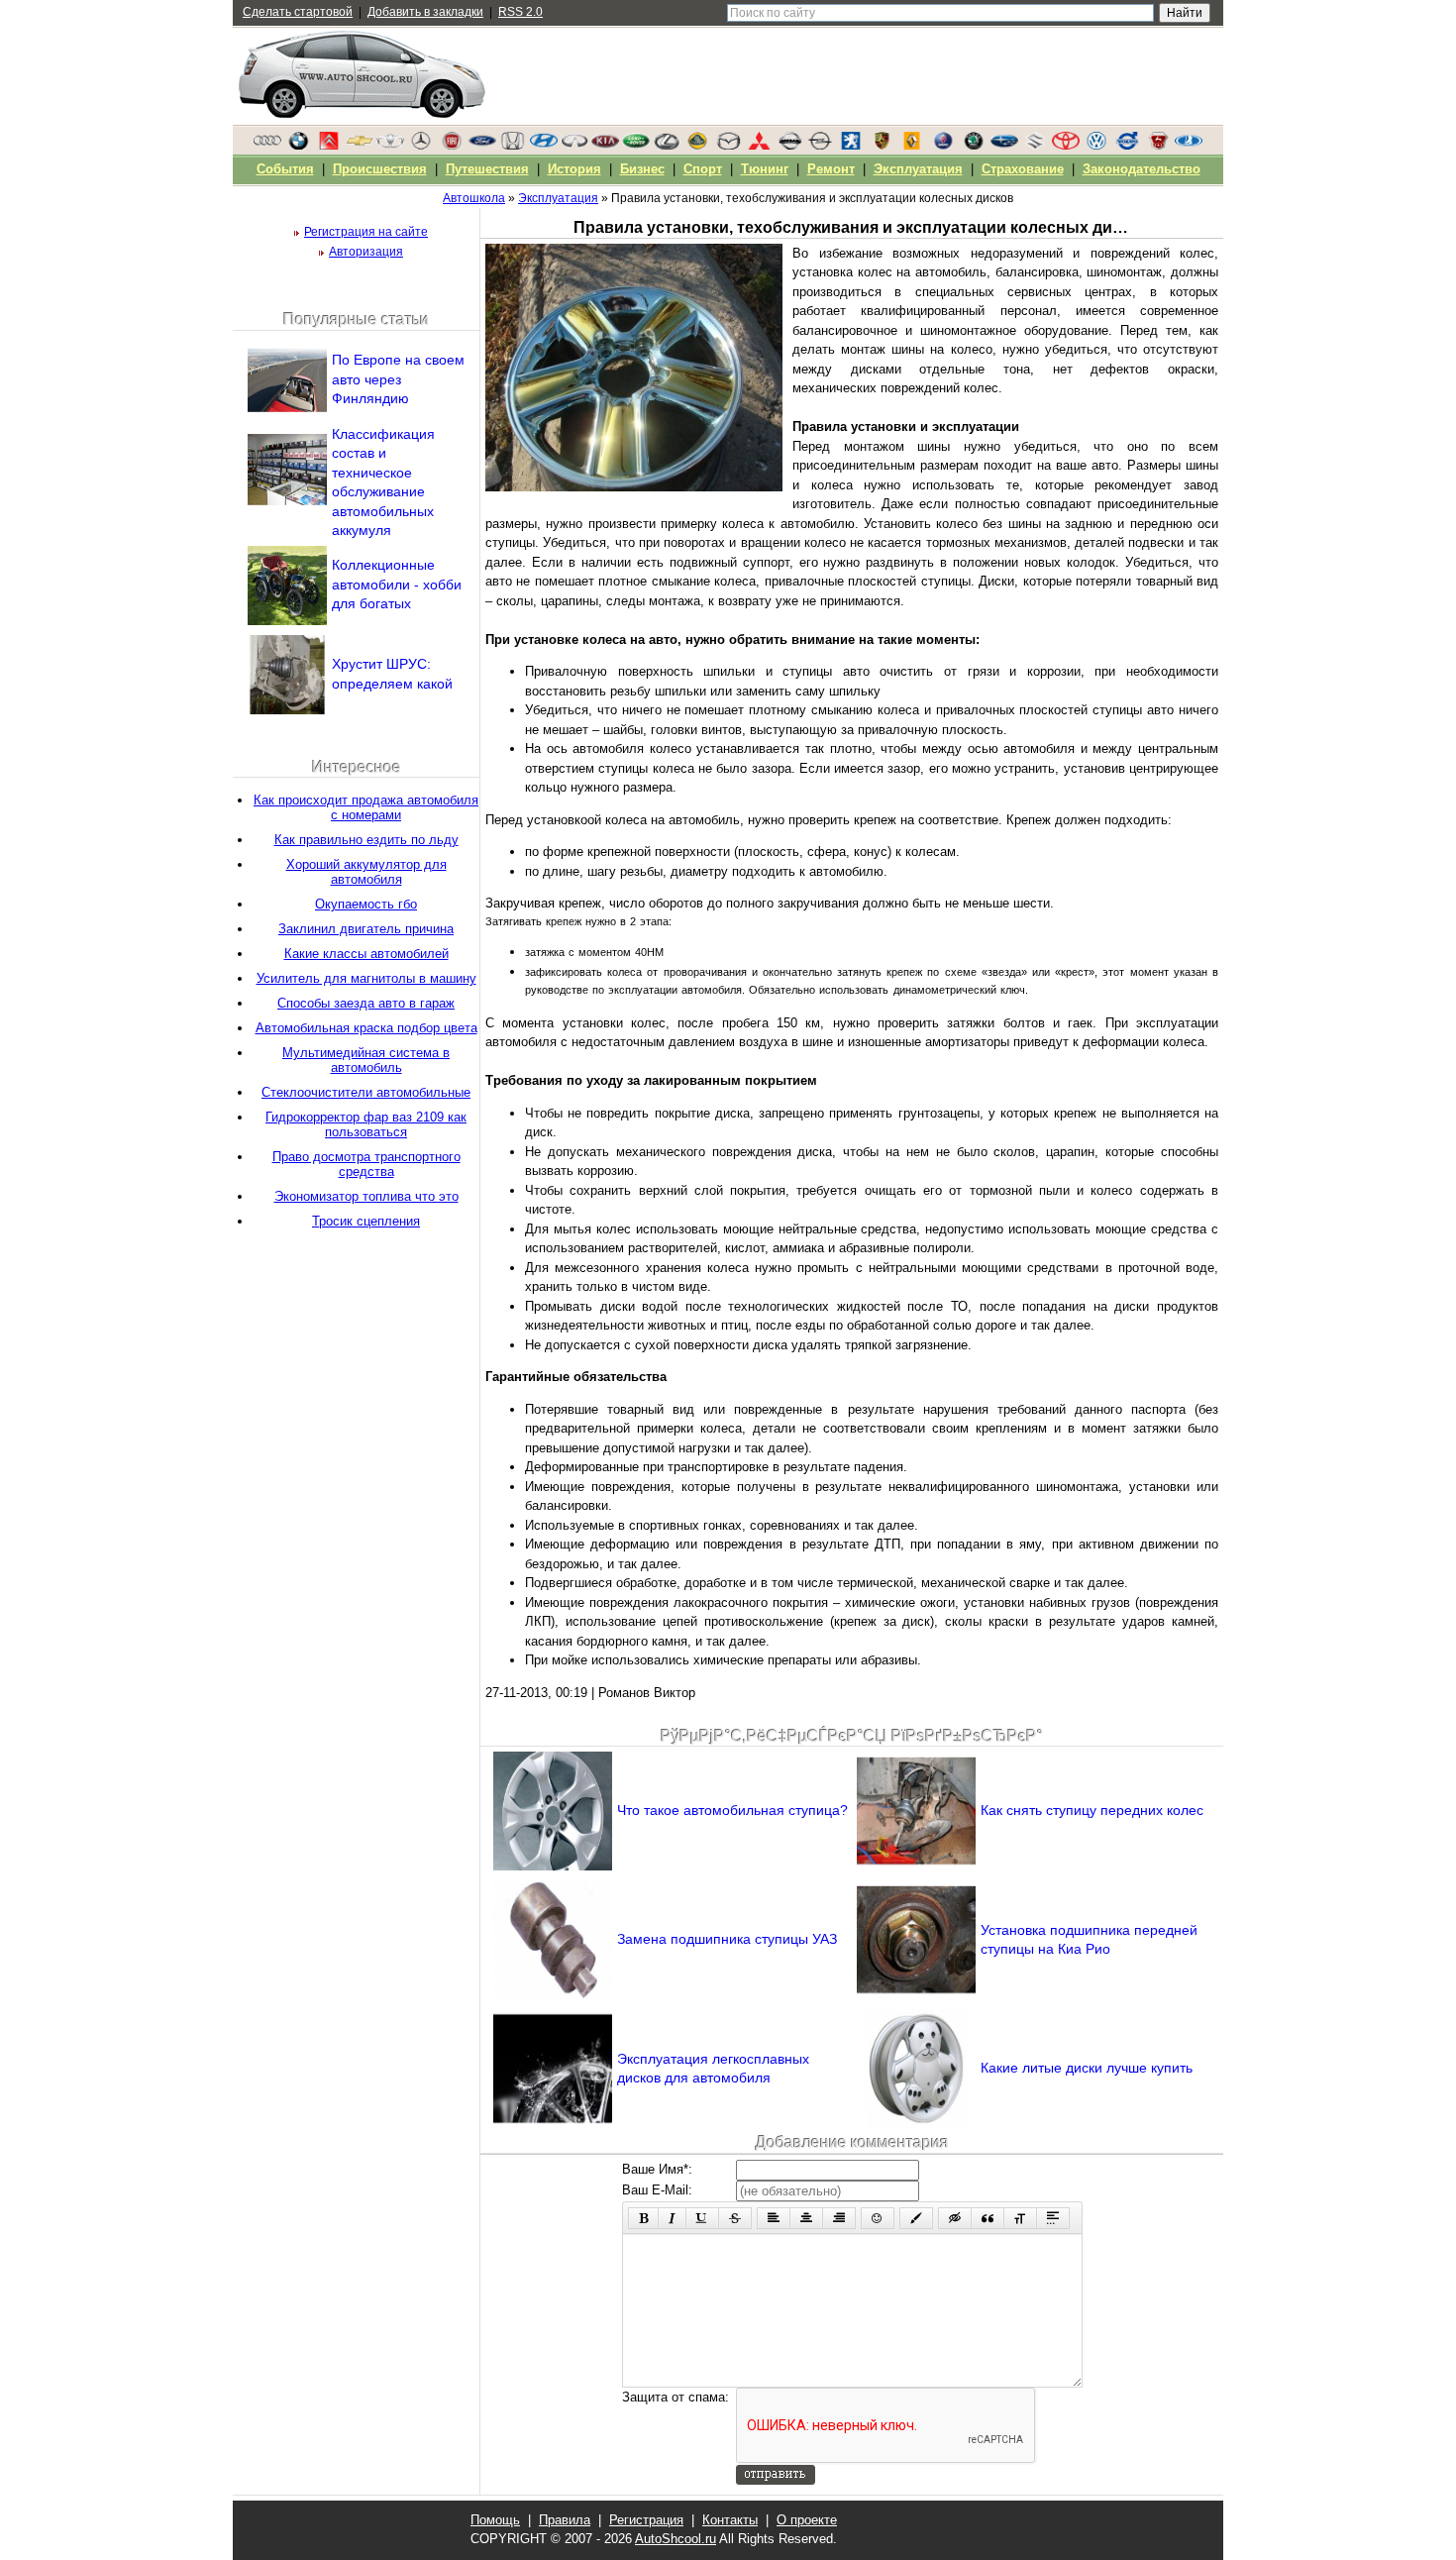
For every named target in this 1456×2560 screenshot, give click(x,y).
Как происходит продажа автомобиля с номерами (366, 807)
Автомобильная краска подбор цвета (366, 1028)
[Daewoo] (390, 146)
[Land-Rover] (636, 146)
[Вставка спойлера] (1053, 2218)
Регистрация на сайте (366, 232)
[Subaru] (1004, 146)
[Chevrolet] (360, 146)
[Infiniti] (574, 146)
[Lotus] (697, 146)
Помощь (495, 2520)
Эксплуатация (918, 169)
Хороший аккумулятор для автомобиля (366, 872)
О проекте (807, 2520)
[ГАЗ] (1158, 146)
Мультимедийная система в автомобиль (366, 1060)
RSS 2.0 (520, 12)
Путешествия (487, 169)
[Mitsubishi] (759, 146)
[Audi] (267, 146)
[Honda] (513, 146)
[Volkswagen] (1096, 146)
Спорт (703, 169)
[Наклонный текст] (672, 2218)
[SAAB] (943, 146)
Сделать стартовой (298, 12)
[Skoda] (974, 146)
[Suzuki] (1035, 146)
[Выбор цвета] (916, 2218)
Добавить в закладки (425, 12)
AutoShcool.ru (676, 2539)
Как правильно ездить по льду (366, 840)
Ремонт (831, 169)
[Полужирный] (643, 2218)
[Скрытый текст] (955, 2218)
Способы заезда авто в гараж (366, 1003)
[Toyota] (1066, 146)
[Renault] (912, 146)
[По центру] (806, 2218)
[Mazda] (728, 146)
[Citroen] (329, 146)
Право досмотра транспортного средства (366, 1164)
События (285, 169)
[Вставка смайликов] (878, 2218)
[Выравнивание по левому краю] (774, 2218)
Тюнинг (765, 169)
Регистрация (646, 2520)
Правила (565, 2520)
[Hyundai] (544, 146)
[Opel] (820, 146)
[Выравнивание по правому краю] (839, 2218)
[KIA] (605, 146)
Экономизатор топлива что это (366, 1196)
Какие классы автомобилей (366, 954)
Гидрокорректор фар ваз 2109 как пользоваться (366, 1124)
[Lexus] (667, 146)
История (574, 169)
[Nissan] (789, 146)
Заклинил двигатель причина (366, 929)
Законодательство (1142, 169)
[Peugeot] (851, 146)
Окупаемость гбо (366, 904)
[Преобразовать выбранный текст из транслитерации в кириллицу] (1020, 2218)
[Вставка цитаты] (988, 2218)
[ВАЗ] (1189, 146)
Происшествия (380, 169)
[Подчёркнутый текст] (702, 2218)
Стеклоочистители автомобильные (366, 1092)
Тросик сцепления (366, 1221)
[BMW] (298, 146)
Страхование (1023, 169)
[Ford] (482, 146)
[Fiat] (452, 146)
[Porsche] (882, 146)
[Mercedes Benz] (421, 146)
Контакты (730, 2520)
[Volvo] (1127, 146)
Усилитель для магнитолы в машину (366, 978)
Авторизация (366, 252)
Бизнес (642, 169)
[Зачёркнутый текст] (735, 2218)
